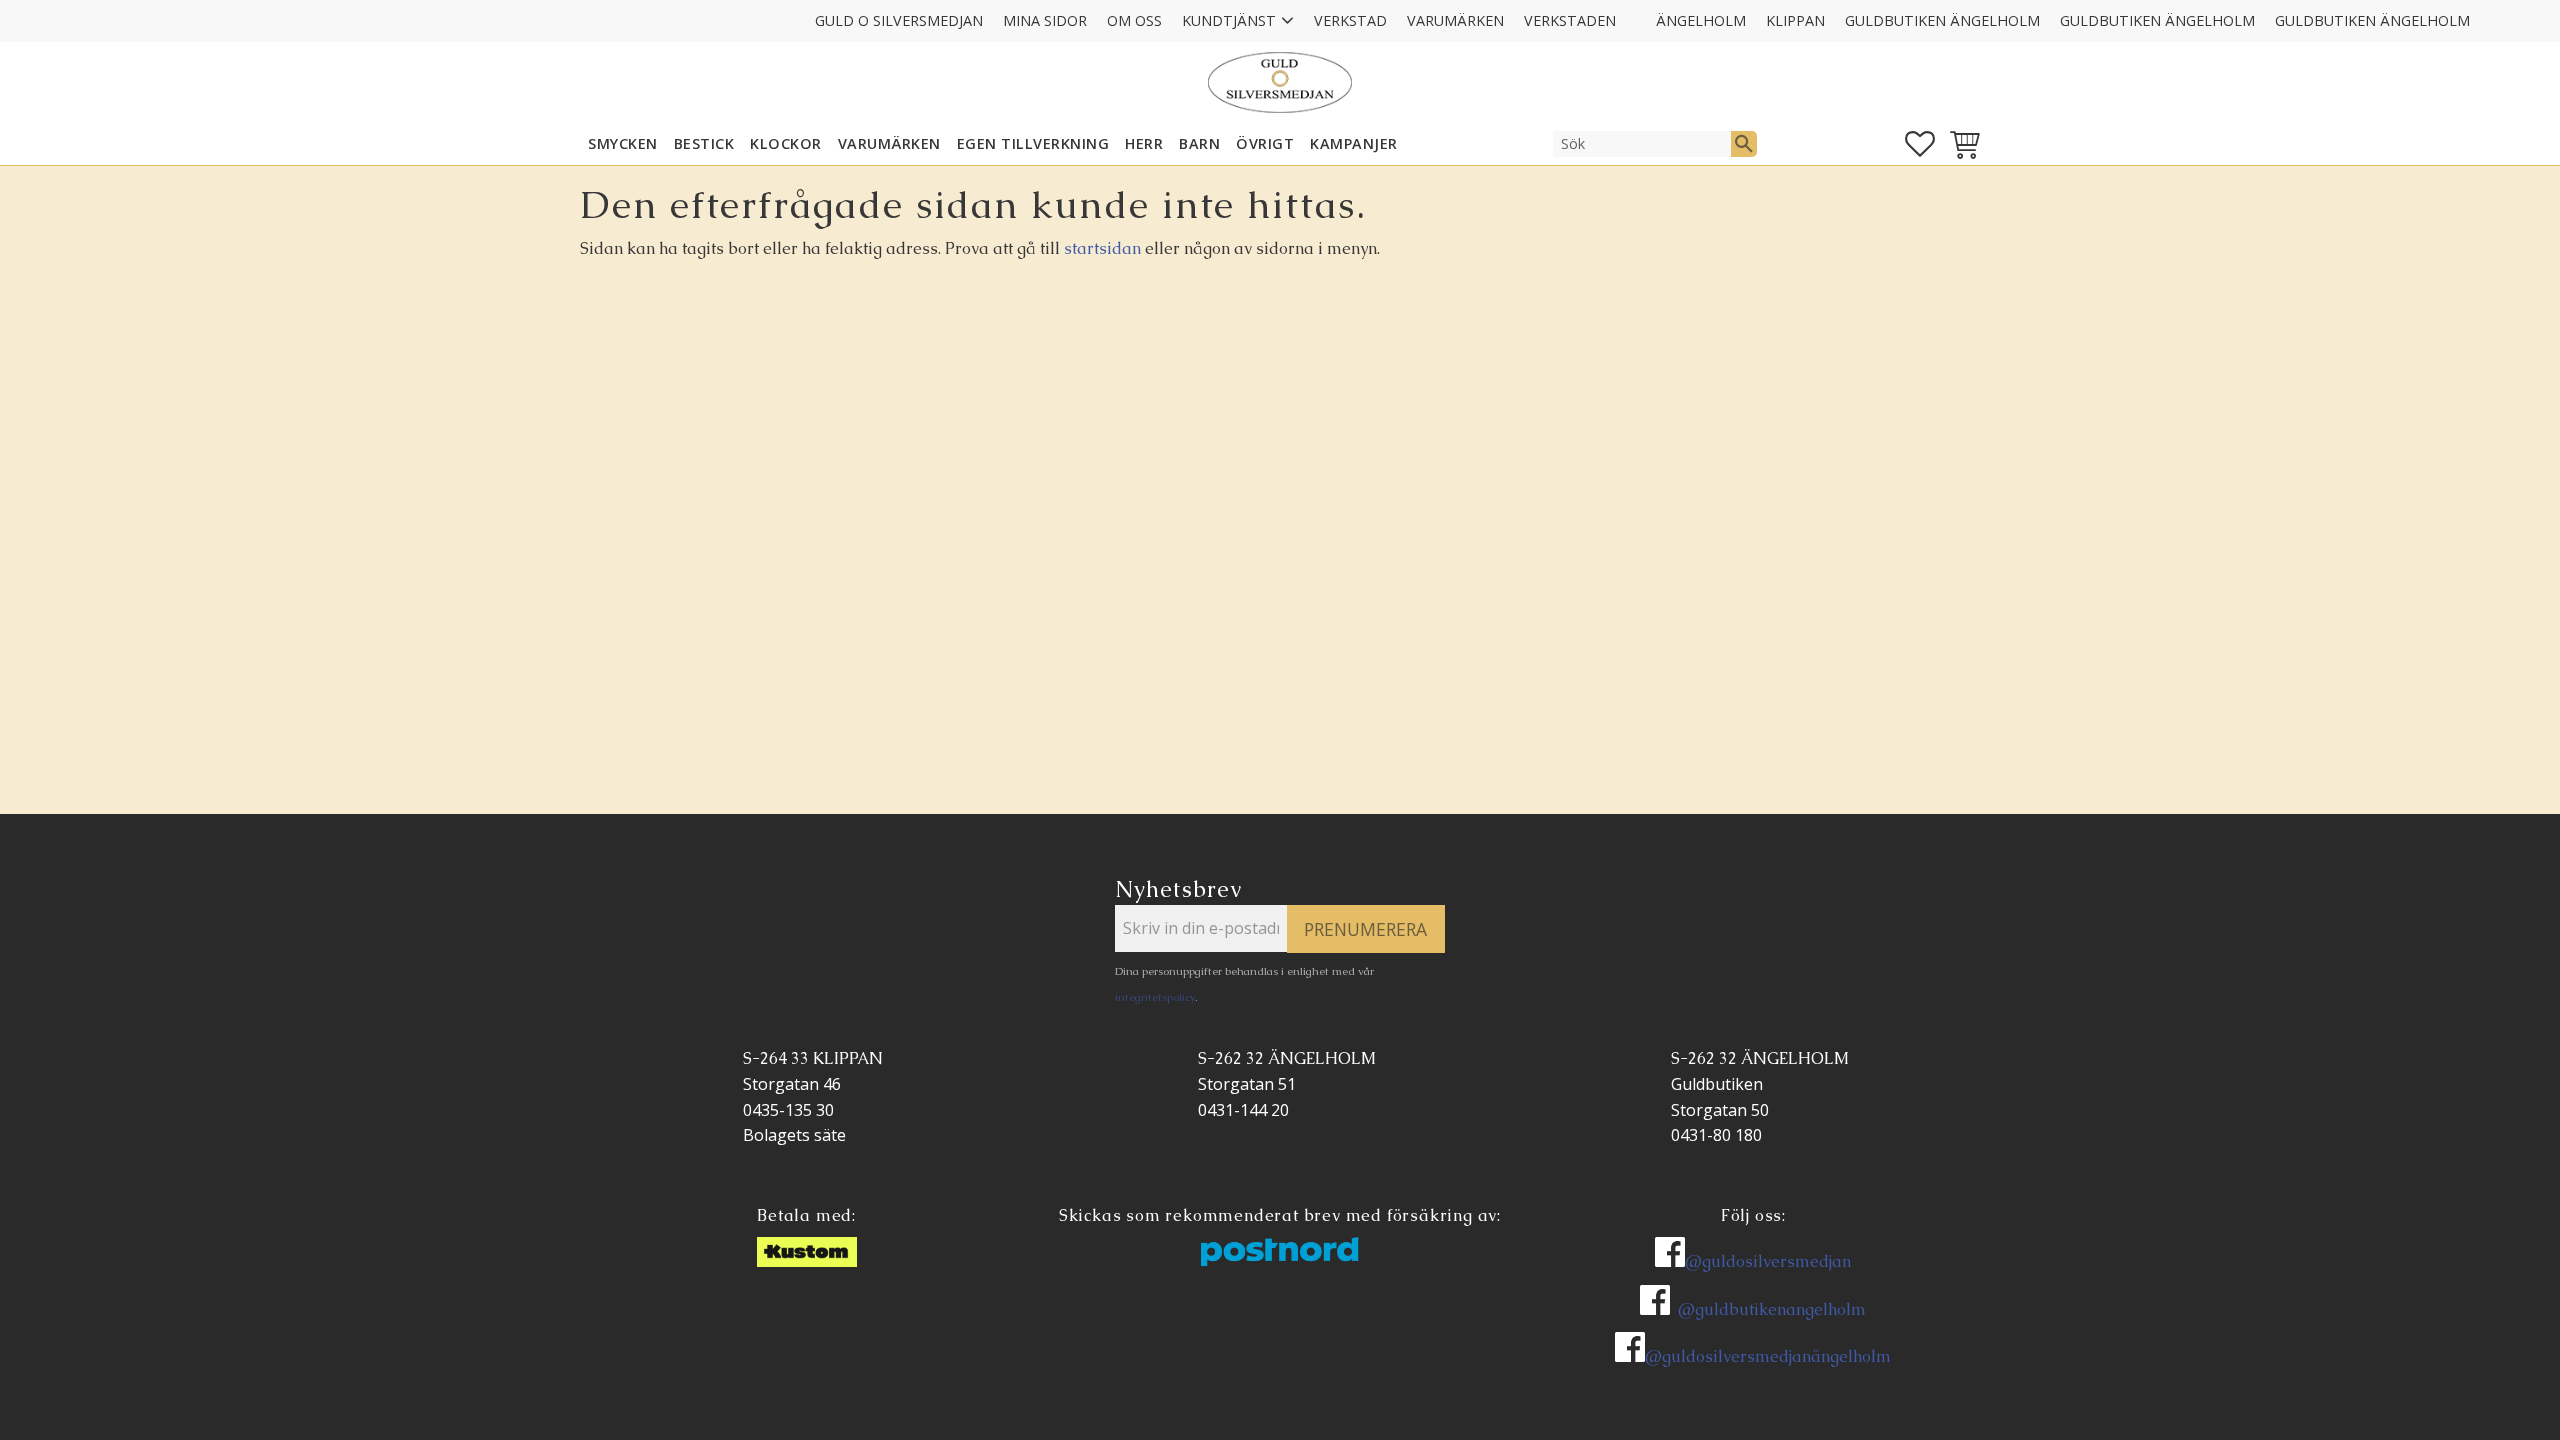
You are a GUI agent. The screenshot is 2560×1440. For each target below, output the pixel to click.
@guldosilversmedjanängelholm (1768, 1356)
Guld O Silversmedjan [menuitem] (899, 20)
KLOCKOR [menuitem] (786, 143)
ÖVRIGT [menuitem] (1265, 143)
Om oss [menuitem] (1134, 20)
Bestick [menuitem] (704, 143)
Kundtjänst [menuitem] (1229, 20)
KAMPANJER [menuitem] (1354, 143)
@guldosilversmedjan (1768, 1261)
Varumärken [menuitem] (1455, 20)
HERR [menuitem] (1144, 143)
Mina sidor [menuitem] (1045, 20)
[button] (1920, 144)
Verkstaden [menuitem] (1570, 20)
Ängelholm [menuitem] (1701, 20)
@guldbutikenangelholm (1772, 1309)
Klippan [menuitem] (1795, 20)
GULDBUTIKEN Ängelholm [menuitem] (1942, 20)
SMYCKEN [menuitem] (623, 143)
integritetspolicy (1155, 997)
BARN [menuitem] (1199, 143)
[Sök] (1744, 144)
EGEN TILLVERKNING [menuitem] (1033, 143)
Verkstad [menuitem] (1350, 20)
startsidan (1102, 248)
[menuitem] (1636, 8)
